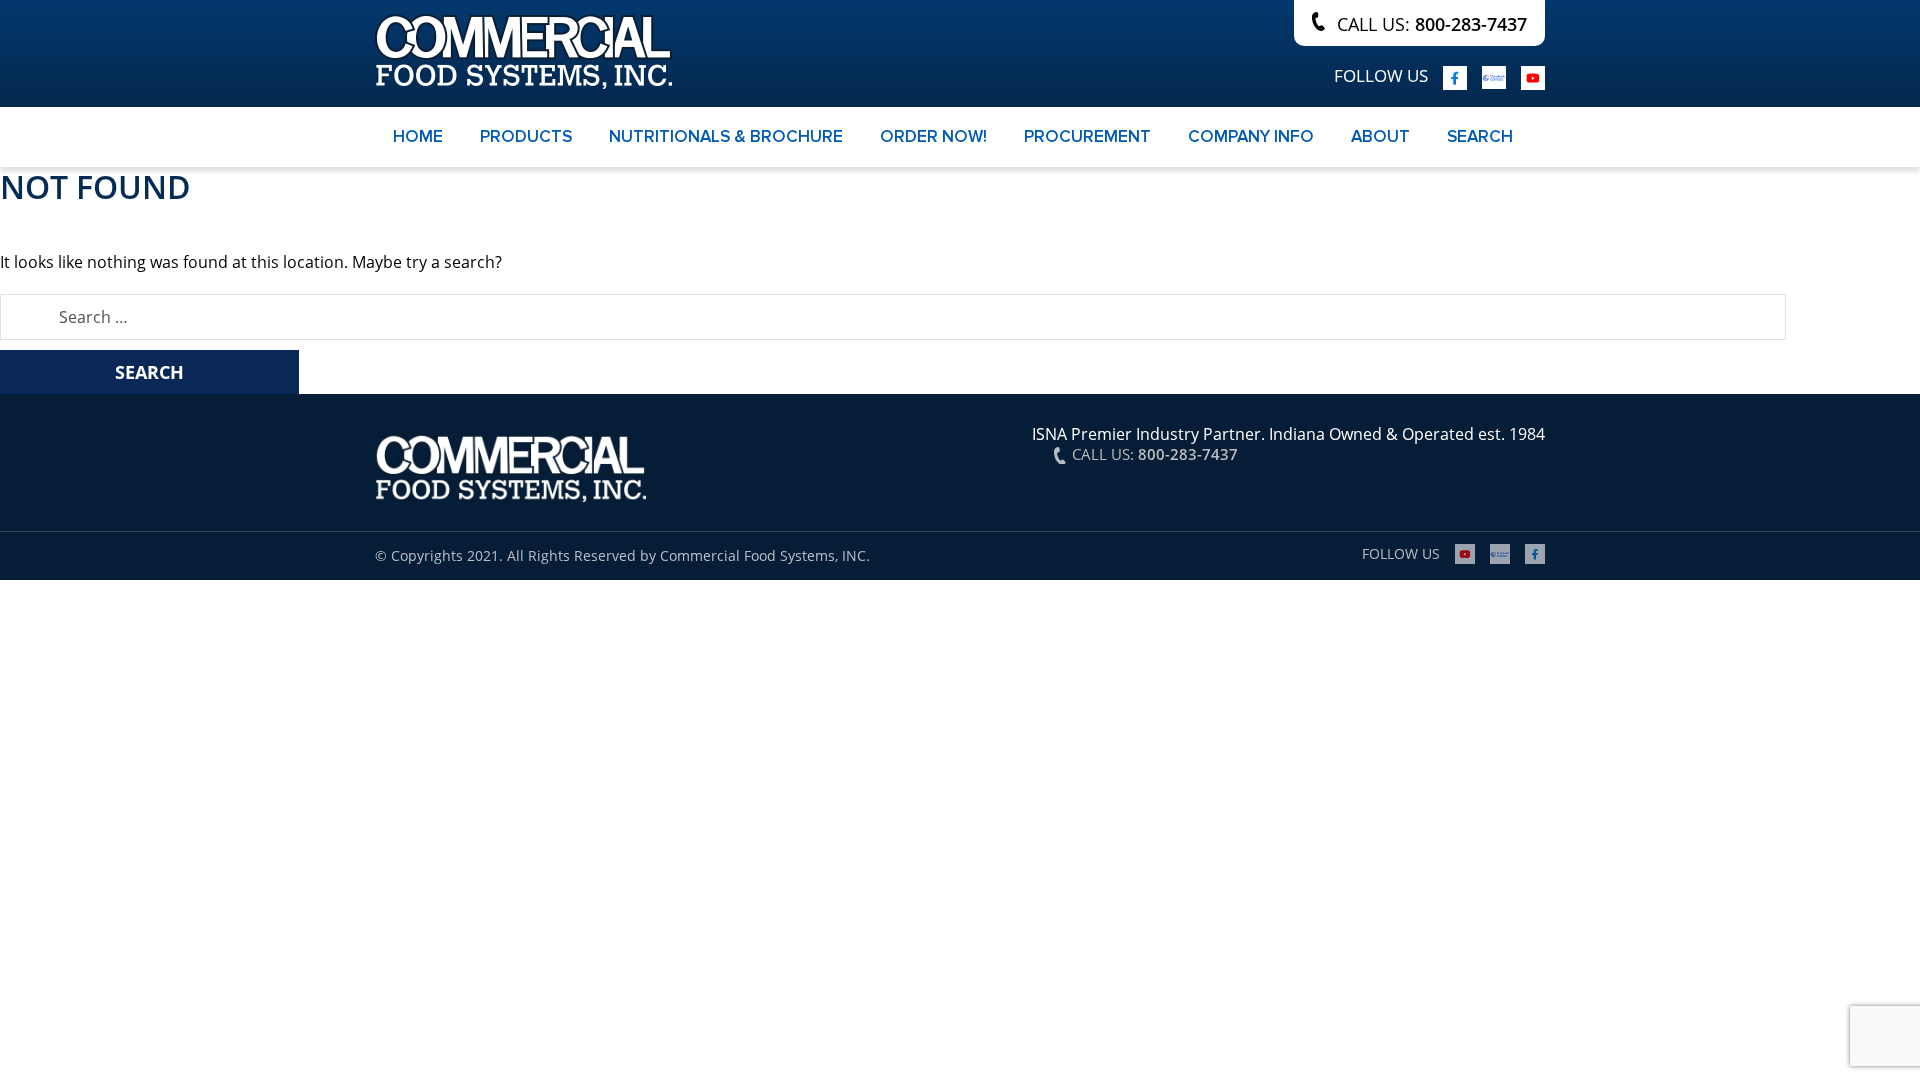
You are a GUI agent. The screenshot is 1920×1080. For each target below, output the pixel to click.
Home (418, 136)
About (1380, 136)
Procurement (1087, 136)
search (1480, 136)
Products (526, 136)
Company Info (1251, 136)
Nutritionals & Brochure (726, 136)
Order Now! (933, 136)
